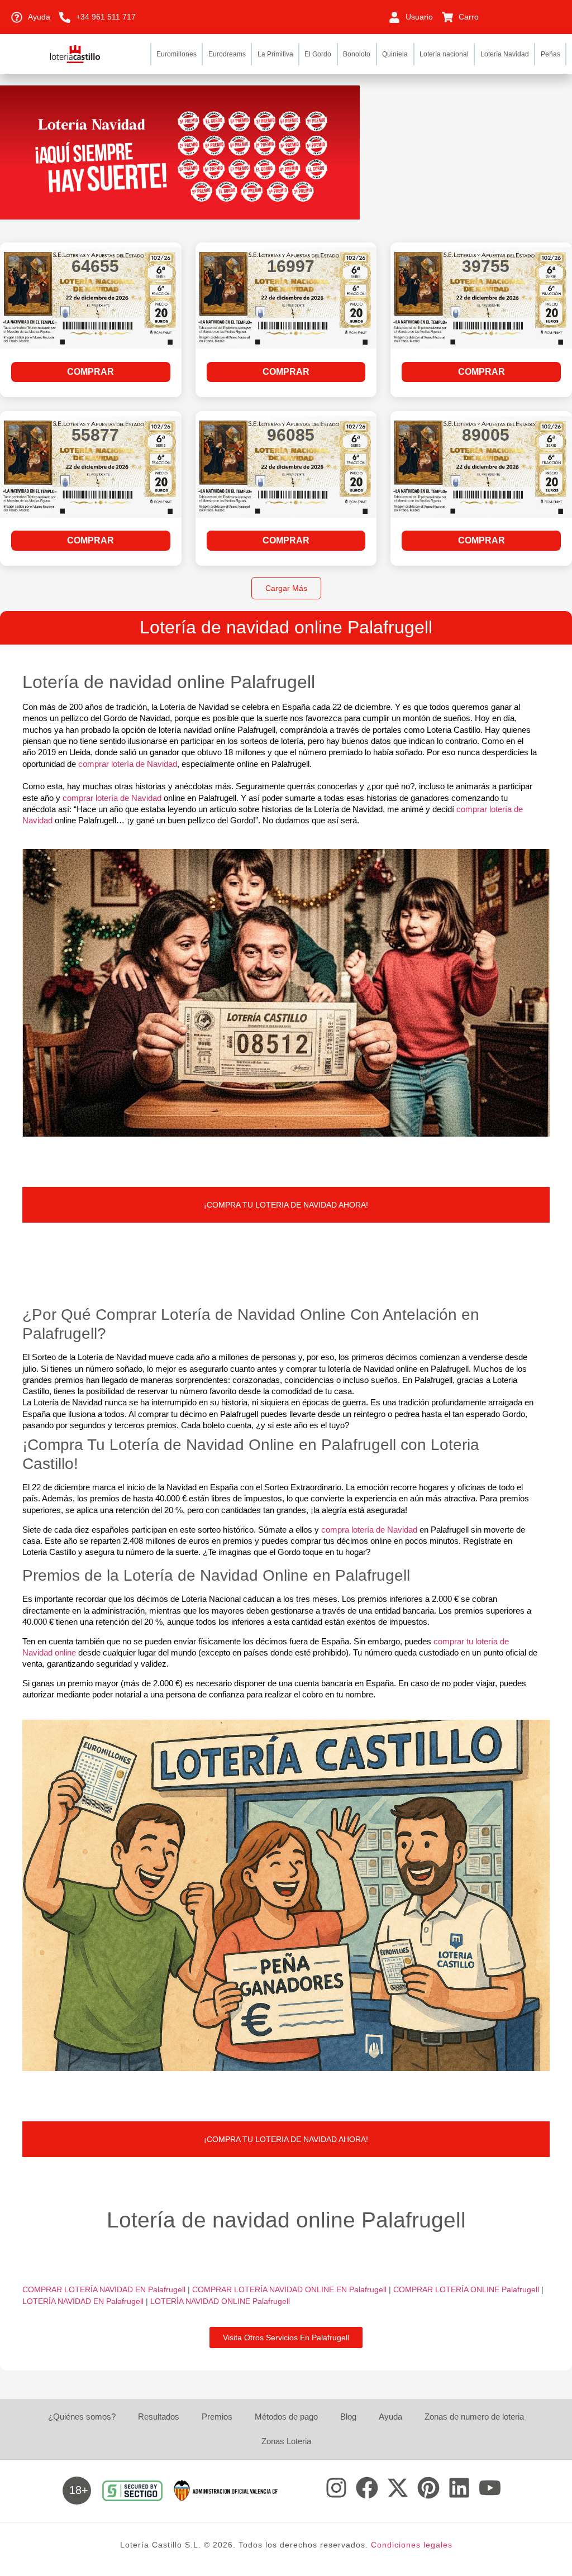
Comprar (90, 372)
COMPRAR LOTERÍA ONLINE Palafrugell (467, 2289)
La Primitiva (275, 54)
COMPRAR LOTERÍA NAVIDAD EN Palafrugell (105, 2289)
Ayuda (390, 2417)
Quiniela (395, 54)
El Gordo (318, 54)
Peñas (550, 54)
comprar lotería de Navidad (128, 764)
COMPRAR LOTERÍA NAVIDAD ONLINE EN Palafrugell (290, 2289)
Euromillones (177, 54)
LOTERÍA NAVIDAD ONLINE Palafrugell (220, 2301)
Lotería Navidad (505, 54)
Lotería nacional (444, 54)
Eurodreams (227, 54)
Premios (217, 2417)
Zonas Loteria (286, 2441)
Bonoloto (357, 54)
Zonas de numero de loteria (474, 2417)
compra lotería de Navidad (369, 1530)
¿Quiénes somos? (82, 2417)
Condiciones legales (412, 2545)
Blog (348, 2417)
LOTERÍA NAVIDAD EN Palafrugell (84, 2301)
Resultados (159, 2417)
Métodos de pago (286, 2417)
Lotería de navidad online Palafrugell (286, 627)
